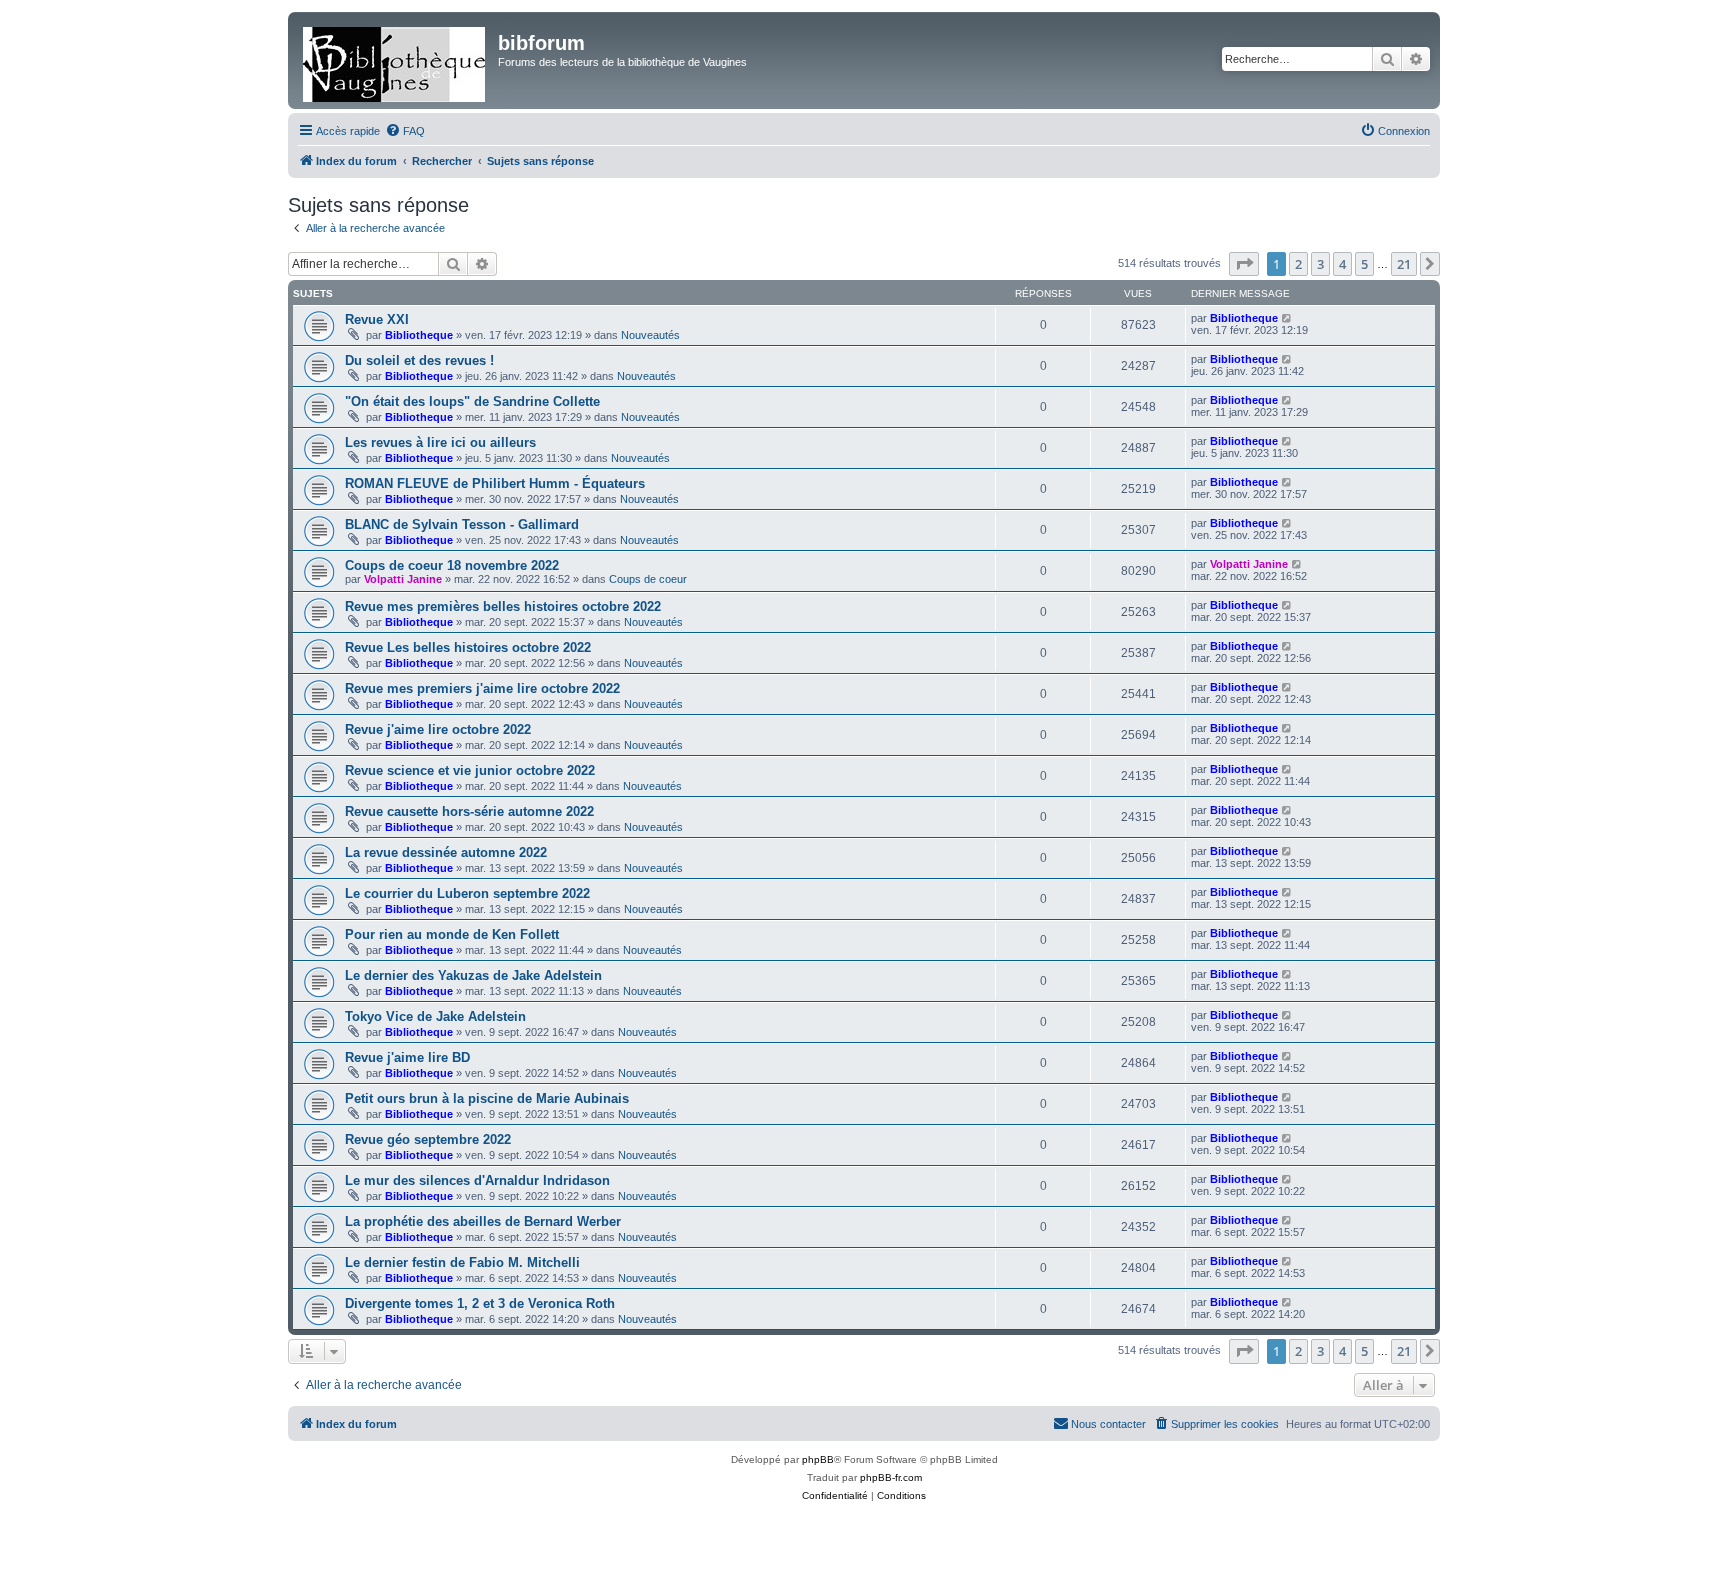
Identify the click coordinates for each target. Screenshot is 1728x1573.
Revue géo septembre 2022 (428, 1139)
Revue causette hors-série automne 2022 (469, 811)
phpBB (818, 1459)
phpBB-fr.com (891, 1477)
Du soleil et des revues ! (419, 360)
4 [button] (1342, 264)
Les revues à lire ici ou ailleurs (440, 442)
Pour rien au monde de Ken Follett (452, 934)
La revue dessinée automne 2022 (446, 852)
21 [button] (1404, 264)
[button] (1244, 264)
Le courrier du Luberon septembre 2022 (467, 893)
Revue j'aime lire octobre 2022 (438, 729)
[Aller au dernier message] (1287, 318)
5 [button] (1364, 264)
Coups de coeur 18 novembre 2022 (452, 565)
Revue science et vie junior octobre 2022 (470, 770)
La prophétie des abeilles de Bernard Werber (483, 1221)
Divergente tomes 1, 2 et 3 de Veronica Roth (480, 1303)
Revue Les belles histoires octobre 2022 (468, 647)
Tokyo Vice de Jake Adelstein (435, 1016)
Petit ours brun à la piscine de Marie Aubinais (487, 1098)
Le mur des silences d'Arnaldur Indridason (477, 1180)
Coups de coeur (648, 579)
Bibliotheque (419, 335)
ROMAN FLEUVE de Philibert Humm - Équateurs (495, 483)
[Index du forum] (395, 60)
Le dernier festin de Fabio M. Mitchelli (462, 1262)
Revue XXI (377, 319)
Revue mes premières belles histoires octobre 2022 (503, 606)
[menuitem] (405, 131)
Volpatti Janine (403, 579)
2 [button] (1298, 264)
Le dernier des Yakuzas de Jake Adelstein (473, 975)
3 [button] (1320, 264)
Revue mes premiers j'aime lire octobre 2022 (482, 688)
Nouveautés (650, 335)
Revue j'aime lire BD (407, 1057)
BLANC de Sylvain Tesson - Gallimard (462, 524)
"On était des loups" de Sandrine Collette (472, 401)
